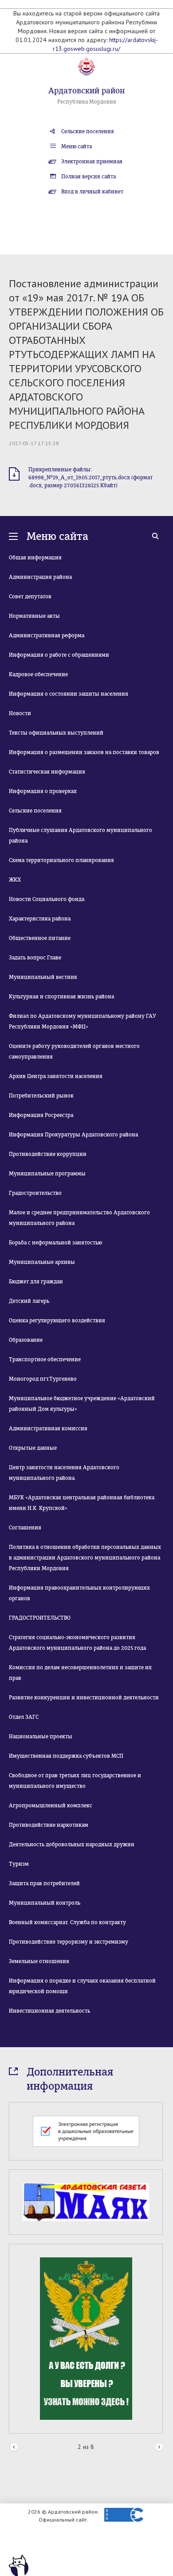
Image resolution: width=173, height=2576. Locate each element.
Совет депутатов (30, 597)
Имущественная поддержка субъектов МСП (66, 1756)
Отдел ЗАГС (24, 1717)
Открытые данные (33, 1448)
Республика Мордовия (87, 102)
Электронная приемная (92, 162)
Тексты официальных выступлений (56, 733)
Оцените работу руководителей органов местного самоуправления (74, 1051)
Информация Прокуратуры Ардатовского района (73, 1135)
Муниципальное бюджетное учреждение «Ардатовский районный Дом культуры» (82, 1404)
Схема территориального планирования (61, 860)
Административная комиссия (48, 1429)
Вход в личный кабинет (92, 192)
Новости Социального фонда (47, 899)
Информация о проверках (43, 791)
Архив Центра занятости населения (56, 1076)
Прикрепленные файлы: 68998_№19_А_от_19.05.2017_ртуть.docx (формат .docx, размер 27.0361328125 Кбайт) (90, 477)
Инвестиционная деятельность (49, 2011)
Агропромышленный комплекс (51, 1806)
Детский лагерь (29, 1301)
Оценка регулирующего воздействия (57, 1321)
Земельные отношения (39, 1961)
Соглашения (25, 1528)
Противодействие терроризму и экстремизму (69, 1942)
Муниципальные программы (47, 1174)
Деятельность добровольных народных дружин (72, 1844)
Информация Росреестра (41, 1115)
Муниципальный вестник (43, 977)
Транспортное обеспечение (45, 1359)
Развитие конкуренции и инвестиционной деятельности (84, 1698)
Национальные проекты (41, 1737)
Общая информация (35, 558)
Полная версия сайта (88, 177)
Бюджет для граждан (36, 1282)
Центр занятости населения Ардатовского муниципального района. (64, 1473)
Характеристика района (40, 919)
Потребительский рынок (41, 1096)
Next (159, 2447)
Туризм (19, 1864)
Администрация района (40, 577)
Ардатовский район (86, 91)
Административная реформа (47, 635)
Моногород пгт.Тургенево (43, 1379)
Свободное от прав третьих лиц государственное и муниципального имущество (75, 1781)
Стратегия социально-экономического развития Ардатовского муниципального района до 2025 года (77, 1643)
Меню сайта (77, 146)
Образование (26, 1340)
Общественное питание (40, 938)
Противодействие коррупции (48, 1154)
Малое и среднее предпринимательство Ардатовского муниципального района (79, 1218)
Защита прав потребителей (44, 1883)
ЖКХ (15, 880)
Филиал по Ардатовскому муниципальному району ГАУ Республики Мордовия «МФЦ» (83, 1021)
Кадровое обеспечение (38, 674)
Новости (20, 713)
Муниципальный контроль (45, 1903)
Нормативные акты (34, 616)
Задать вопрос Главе (35, 958)
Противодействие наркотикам (49, 1825)
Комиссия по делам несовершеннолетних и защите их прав (80, 1673)
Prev (14, 2447)
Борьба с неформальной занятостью (55, 1243)
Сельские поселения (88, 131)
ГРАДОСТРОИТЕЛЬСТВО (40, 1618)
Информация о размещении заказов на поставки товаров (84, 752)
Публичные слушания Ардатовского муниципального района (81, 836)
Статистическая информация (47, 772)
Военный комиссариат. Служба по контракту (67, 1922)
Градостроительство (35, 1193)
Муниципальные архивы (42, 1262)
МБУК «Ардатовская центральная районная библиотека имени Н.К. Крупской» (82, 1503)
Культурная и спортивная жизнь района (61, 997)
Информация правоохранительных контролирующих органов (79, 1593)
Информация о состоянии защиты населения (69, 694)
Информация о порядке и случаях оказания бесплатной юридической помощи (82, 1986)
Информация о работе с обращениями (59, 655)
